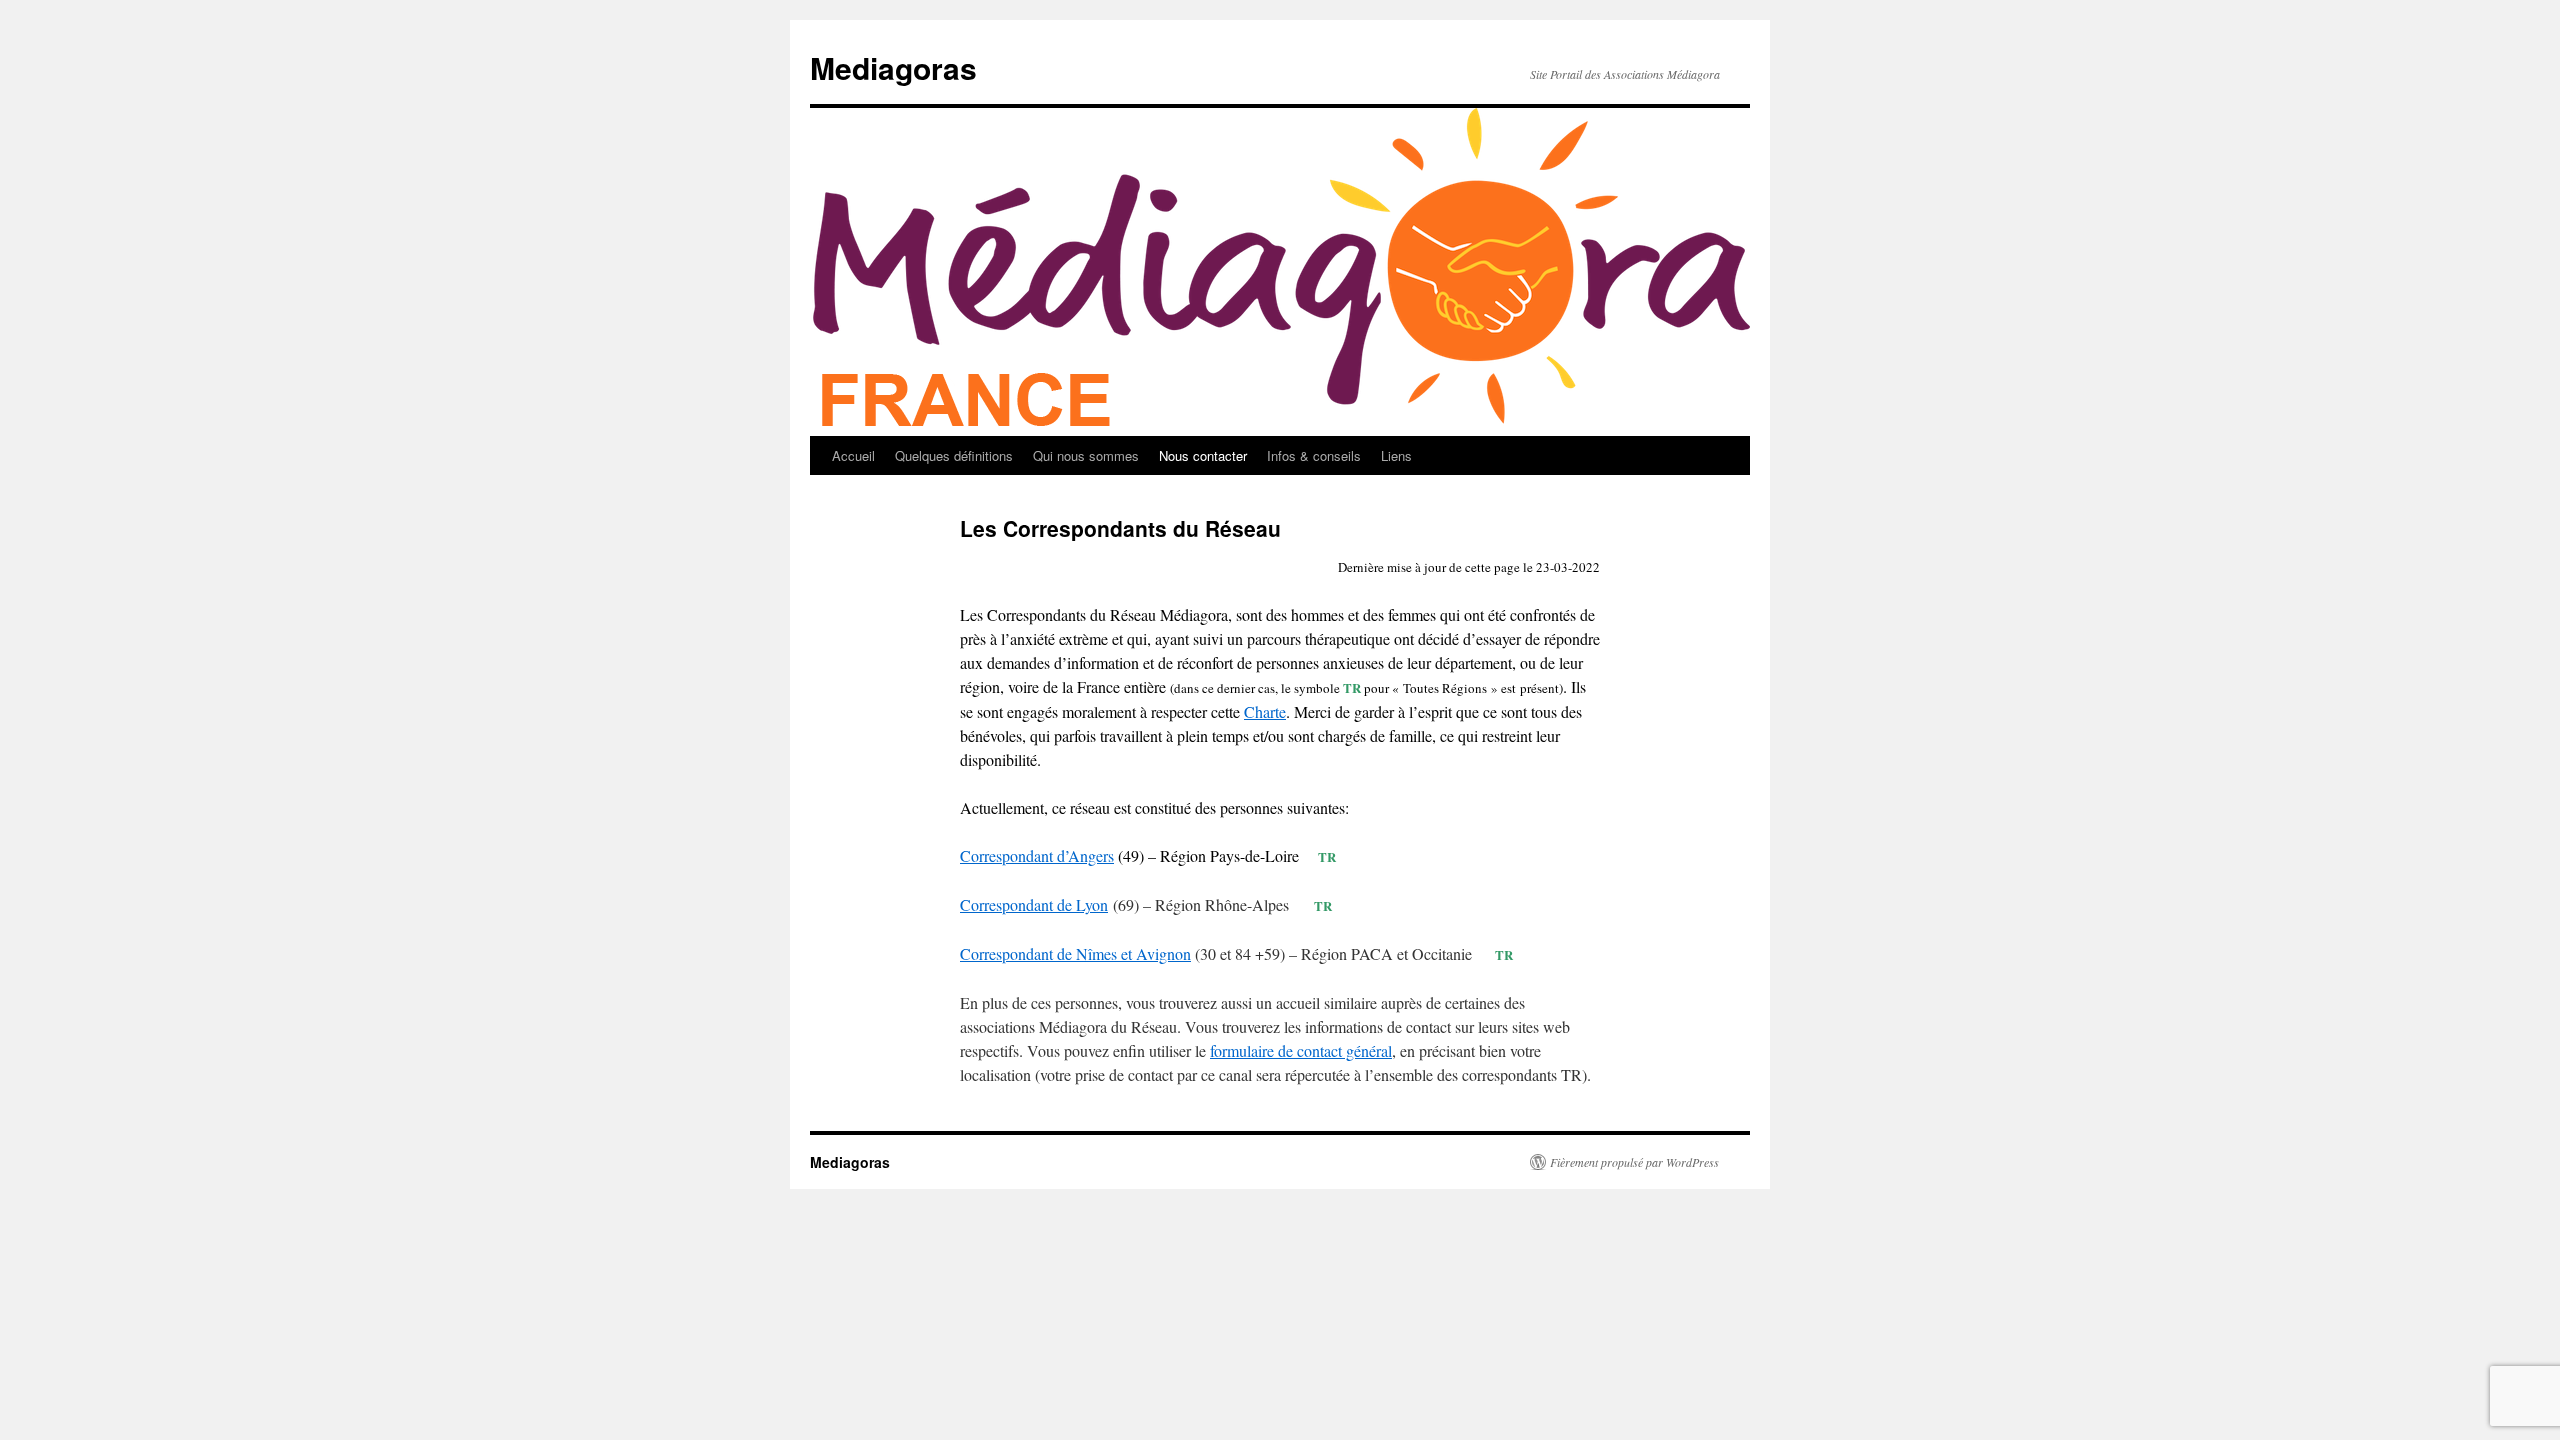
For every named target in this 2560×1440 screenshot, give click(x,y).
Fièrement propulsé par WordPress (1634, 1162)
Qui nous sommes (1086, 455)
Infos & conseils (1314, 455)
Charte (1265, 711)
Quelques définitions (954, 455)
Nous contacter (1203, 455)
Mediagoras (893, 67)
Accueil (853, 455)
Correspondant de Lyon (1034, 904)
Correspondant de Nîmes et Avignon (1075, 953)
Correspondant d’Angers (1037, 855)
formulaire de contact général (1301, 1050)
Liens (1396, 455)
